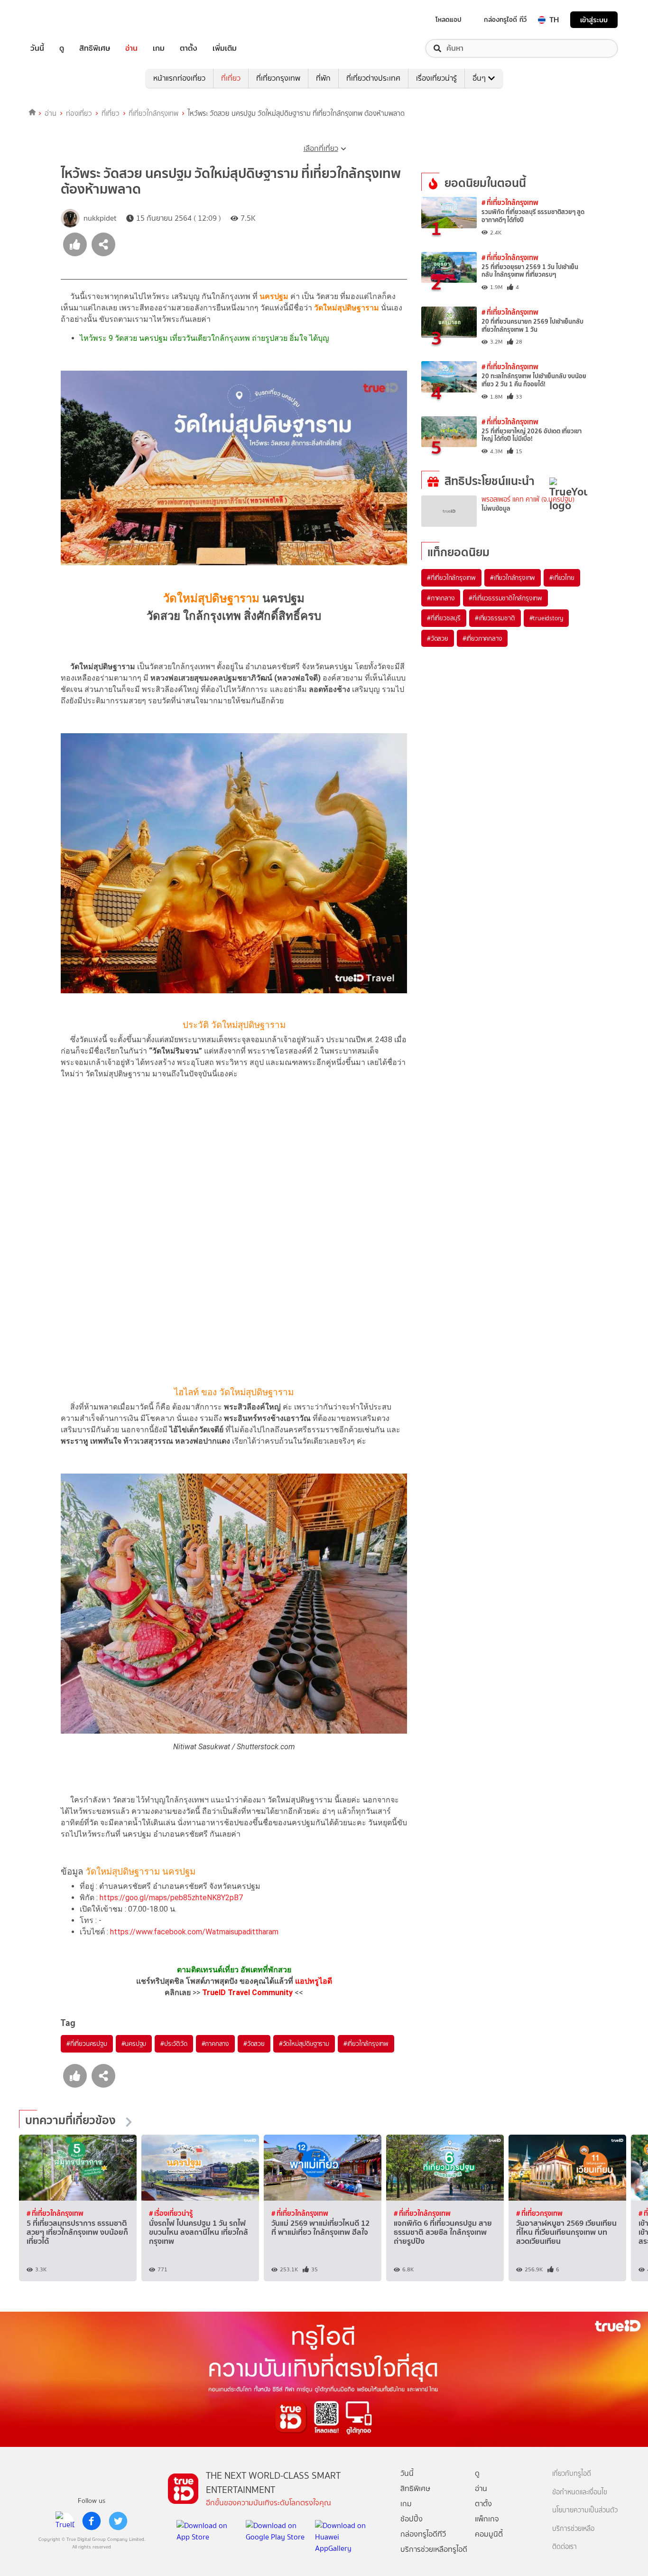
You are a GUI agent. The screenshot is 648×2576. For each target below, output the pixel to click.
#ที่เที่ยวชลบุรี (444, 618)
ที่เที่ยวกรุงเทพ (278, 78)
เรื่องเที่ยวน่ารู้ (436, 78)
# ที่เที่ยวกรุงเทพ (539, 2213)
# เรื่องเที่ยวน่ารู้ (171, 2213)
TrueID (59, 20)
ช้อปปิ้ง (412, 2519)
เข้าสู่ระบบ (594, 20)
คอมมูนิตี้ (489, 2534)
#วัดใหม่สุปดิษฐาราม (304, 2044)
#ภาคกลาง (215, 2044)
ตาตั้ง (189, 48)
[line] (65, 2521)
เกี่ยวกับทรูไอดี (572, 2474)
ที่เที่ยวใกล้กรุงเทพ (153, 113)
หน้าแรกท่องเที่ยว (179, 78)
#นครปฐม (134, 2044)
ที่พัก (323, 78)
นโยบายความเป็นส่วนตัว (585, 2510)
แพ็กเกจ (487, 2519)
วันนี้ (37, 48)
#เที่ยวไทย (562, 578)
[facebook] (92, 2521)
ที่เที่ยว (231, 78)
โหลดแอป (449, 19)
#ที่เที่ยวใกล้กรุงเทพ (451, 578)
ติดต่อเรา (565, 2547)
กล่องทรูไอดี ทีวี (505, 19)
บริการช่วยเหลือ (573, 2529)
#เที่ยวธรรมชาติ (495, 618)
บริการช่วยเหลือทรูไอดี (434, 2549)
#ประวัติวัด (174, 2044)
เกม (159, 48)
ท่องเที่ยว (79, 113)
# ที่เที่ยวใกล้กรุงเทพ (510, 202)
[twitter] (118, 2521)
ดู (62, 48)
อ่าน (131, 48)
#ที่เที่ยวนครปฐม (87, 2044)
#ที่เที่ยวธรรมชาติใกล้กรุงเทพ (505, 598)
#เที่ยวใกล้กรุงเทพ (366, 2044)
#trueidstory (546, 618)
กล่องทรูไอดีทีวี (423, 2534)
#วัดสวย (254, 2044)
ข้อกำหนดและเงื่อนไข (580, 2492)
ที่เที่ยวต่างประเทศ (373, 78)
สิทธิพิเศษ (95, 48)
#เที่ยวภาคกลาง (482, 638)
